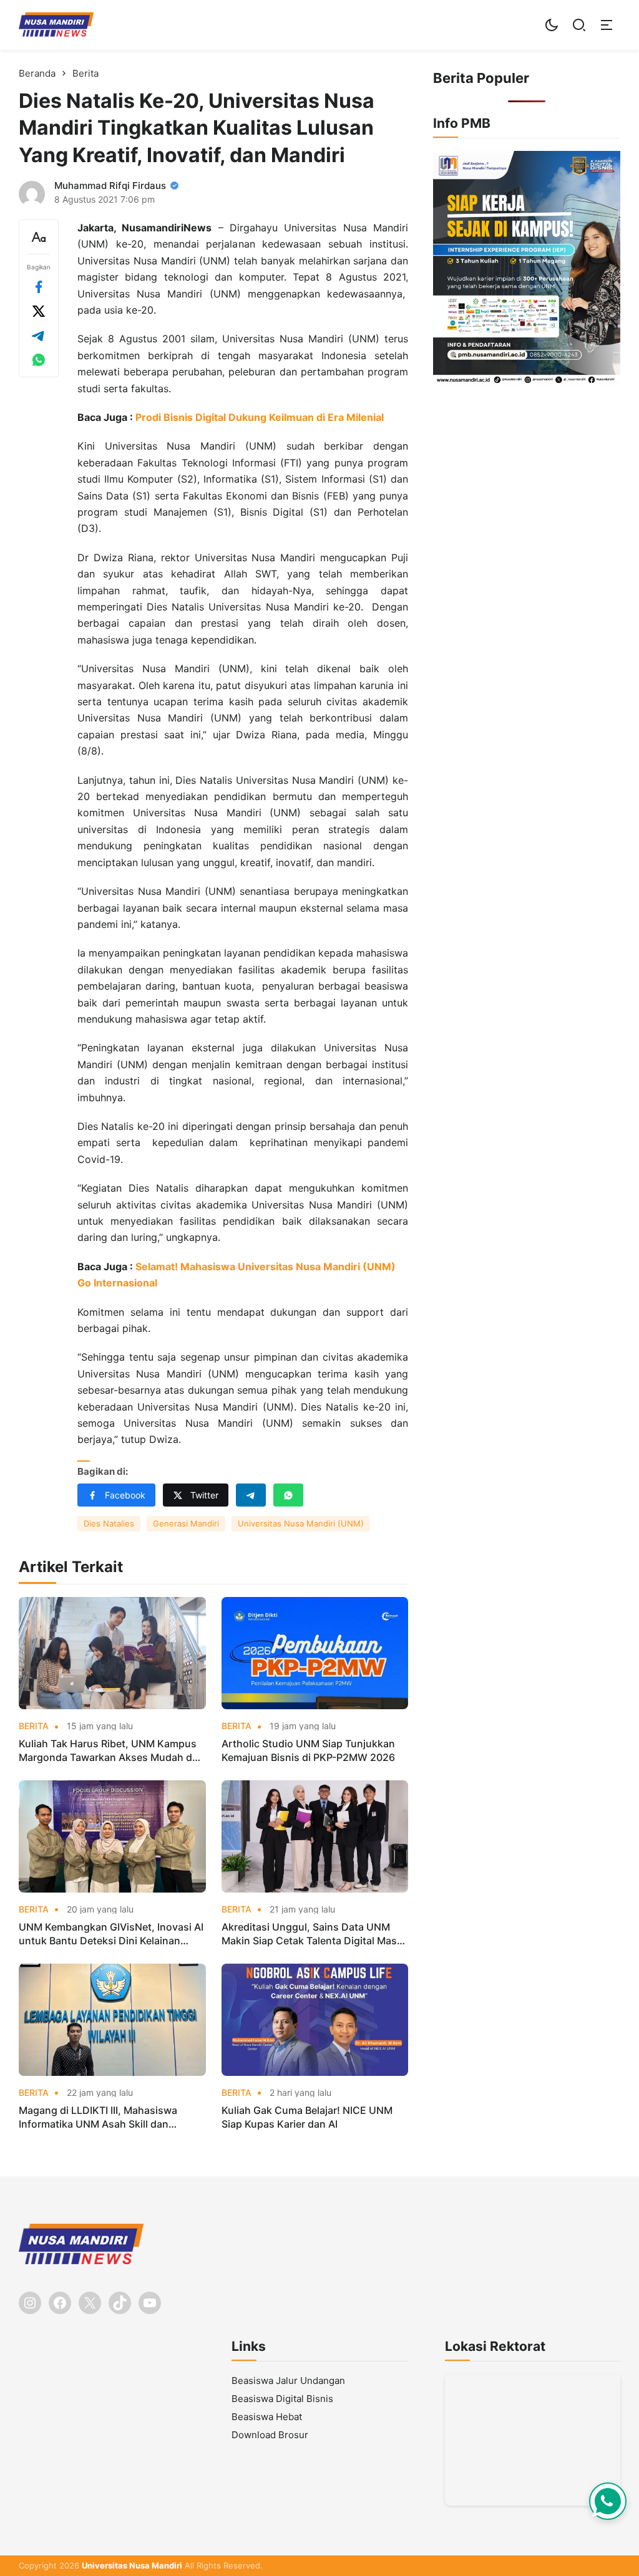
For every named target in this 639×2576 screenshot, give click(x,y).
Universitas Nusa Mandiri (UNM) (301, 1523)
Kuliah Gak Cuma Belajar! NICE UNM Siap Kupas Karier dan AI (307, 2117)
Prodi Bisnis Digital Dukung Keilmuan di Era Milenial (260, 417)
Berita (34, 1726)
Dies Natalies (109, 1523)
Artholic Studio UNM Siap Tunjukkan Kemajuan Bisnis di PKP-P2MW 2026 (308, 1750)
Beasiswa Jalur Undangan (288, 2381)
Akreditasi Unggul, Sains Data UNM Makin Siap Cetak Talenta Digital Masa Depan (312, 1934)
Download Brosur (270, 2435)
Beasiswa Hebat (267, 2417)
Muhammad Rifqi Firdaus (110, 186)
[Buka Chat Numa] (608, 2501)
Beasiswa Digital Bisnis (282, 2399)
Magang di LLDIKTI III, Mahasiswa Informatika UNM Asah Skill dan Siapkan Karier (98, 2118)
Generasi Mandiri (186, 1523)
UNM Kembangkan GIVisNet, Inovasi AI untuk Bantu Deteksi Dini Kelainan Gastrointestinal (111, 1934)
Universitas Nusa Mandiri (132, 2565)
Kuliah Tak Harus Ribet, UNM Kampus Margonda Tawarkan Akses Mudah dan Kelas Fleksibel (111, 1751)
